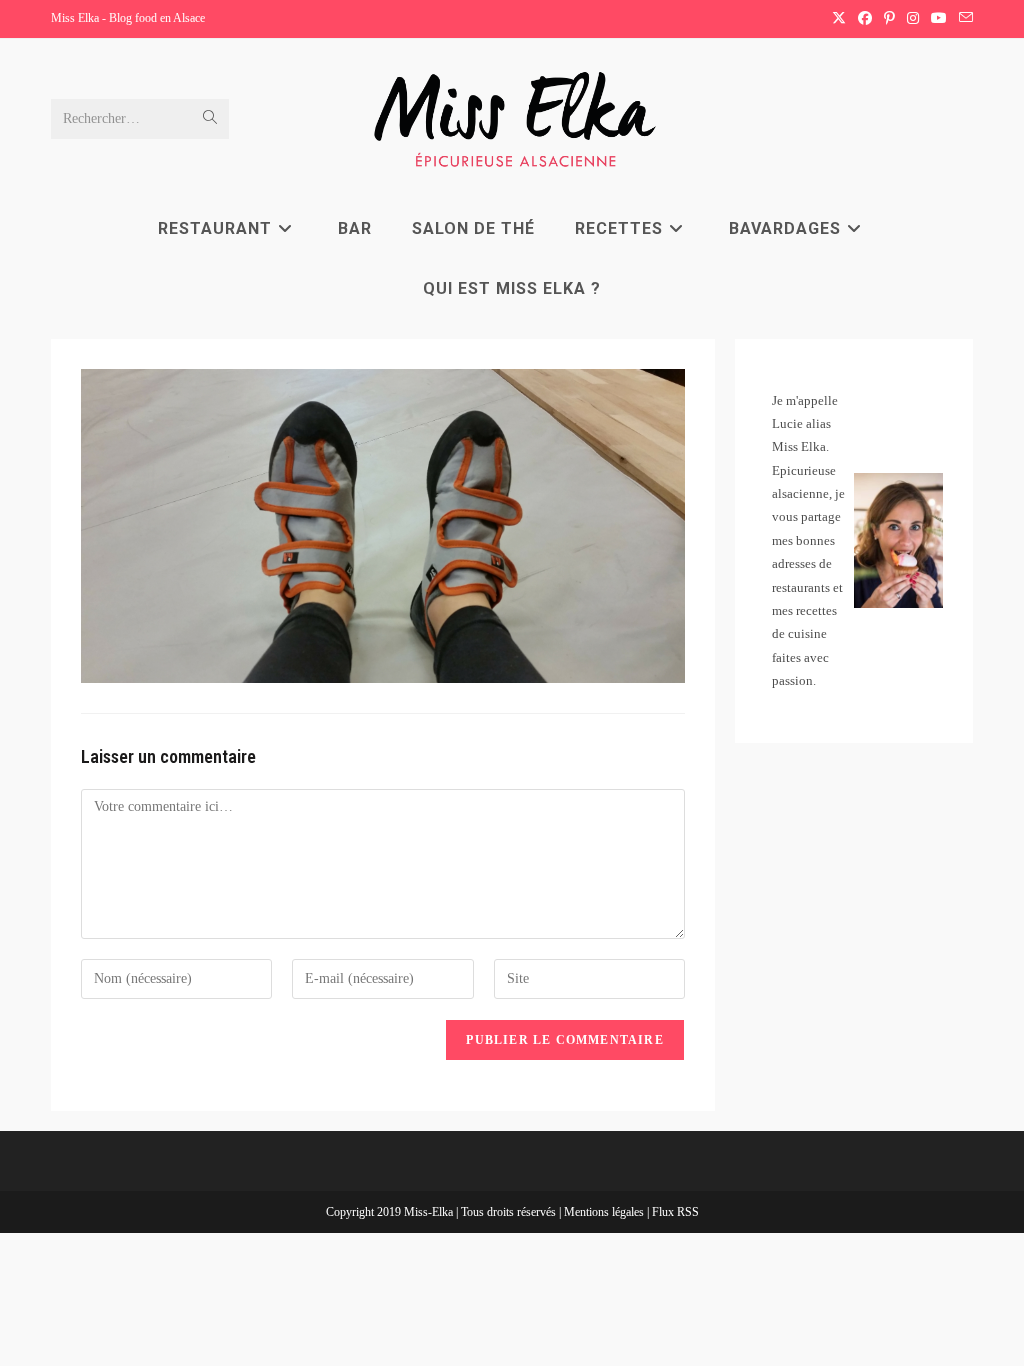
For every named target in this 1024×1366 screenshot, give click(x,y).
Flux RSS (675, 1212)
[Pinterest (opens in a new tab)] (889, 19)
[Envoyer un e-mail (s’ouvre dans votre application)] (963, 19)
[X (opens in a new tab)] (839, 19)
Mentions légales (605, 1212)
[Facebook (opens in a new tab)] (865, 19)
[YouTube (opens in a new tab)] (939, 19)
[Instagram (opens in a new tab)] (913, 19)
